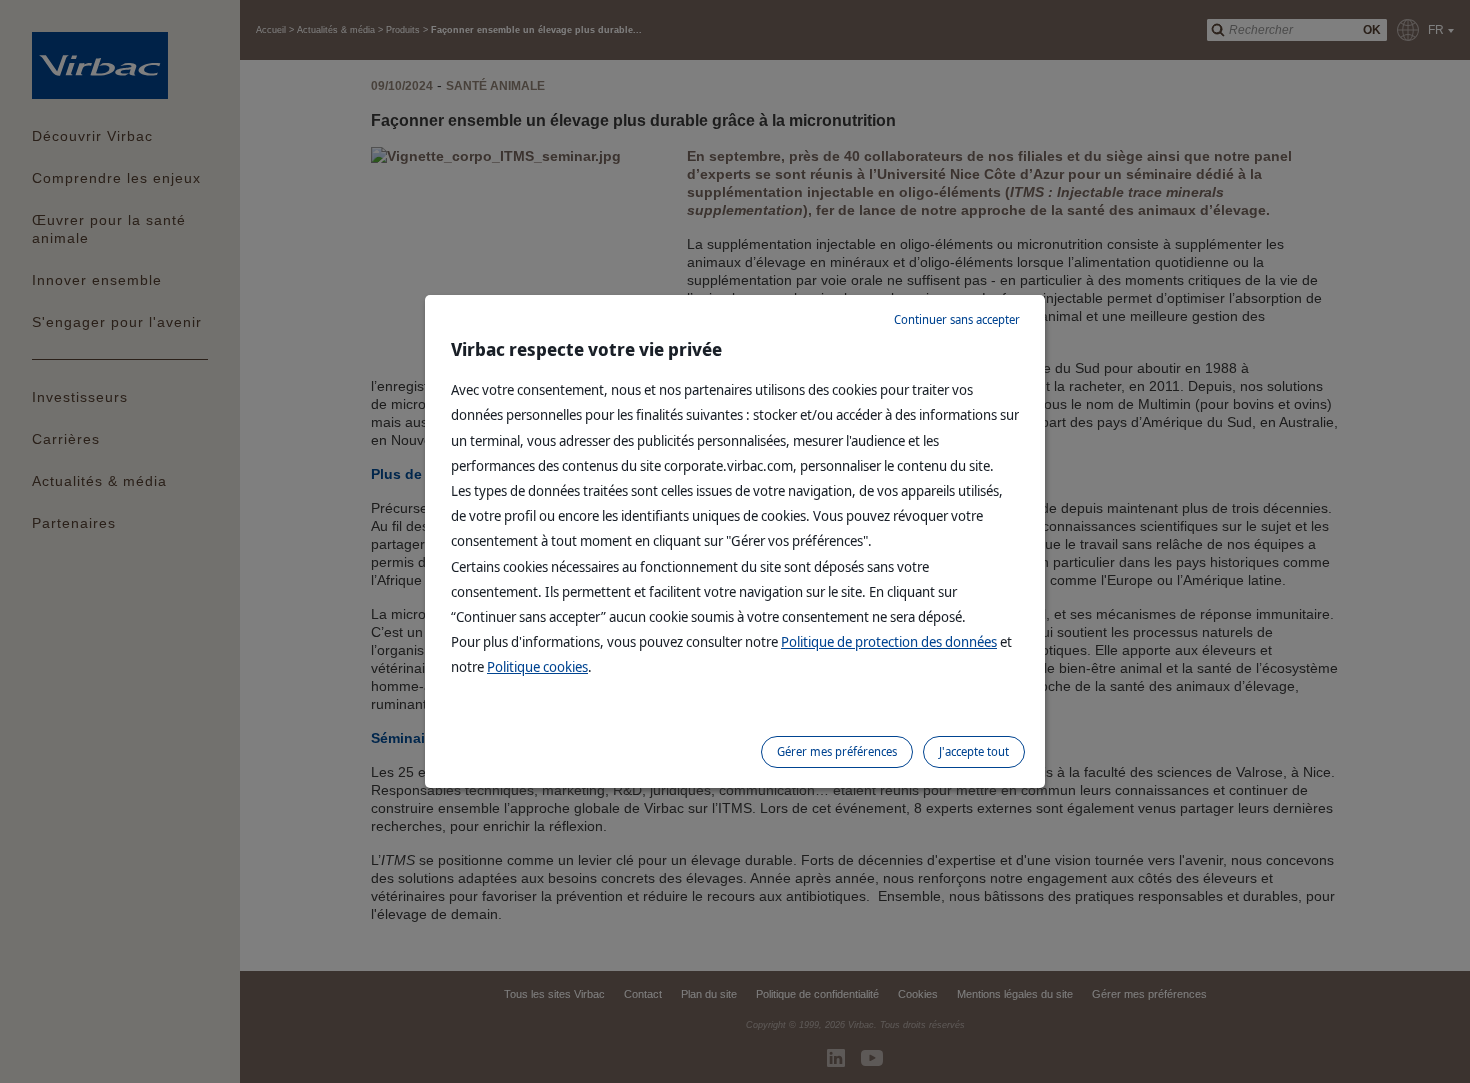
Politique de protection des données (889, 641)
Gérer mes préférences (837, 751)
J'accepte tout (974, 751)
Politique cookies (537, 666)
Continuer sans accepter (957, 319)
